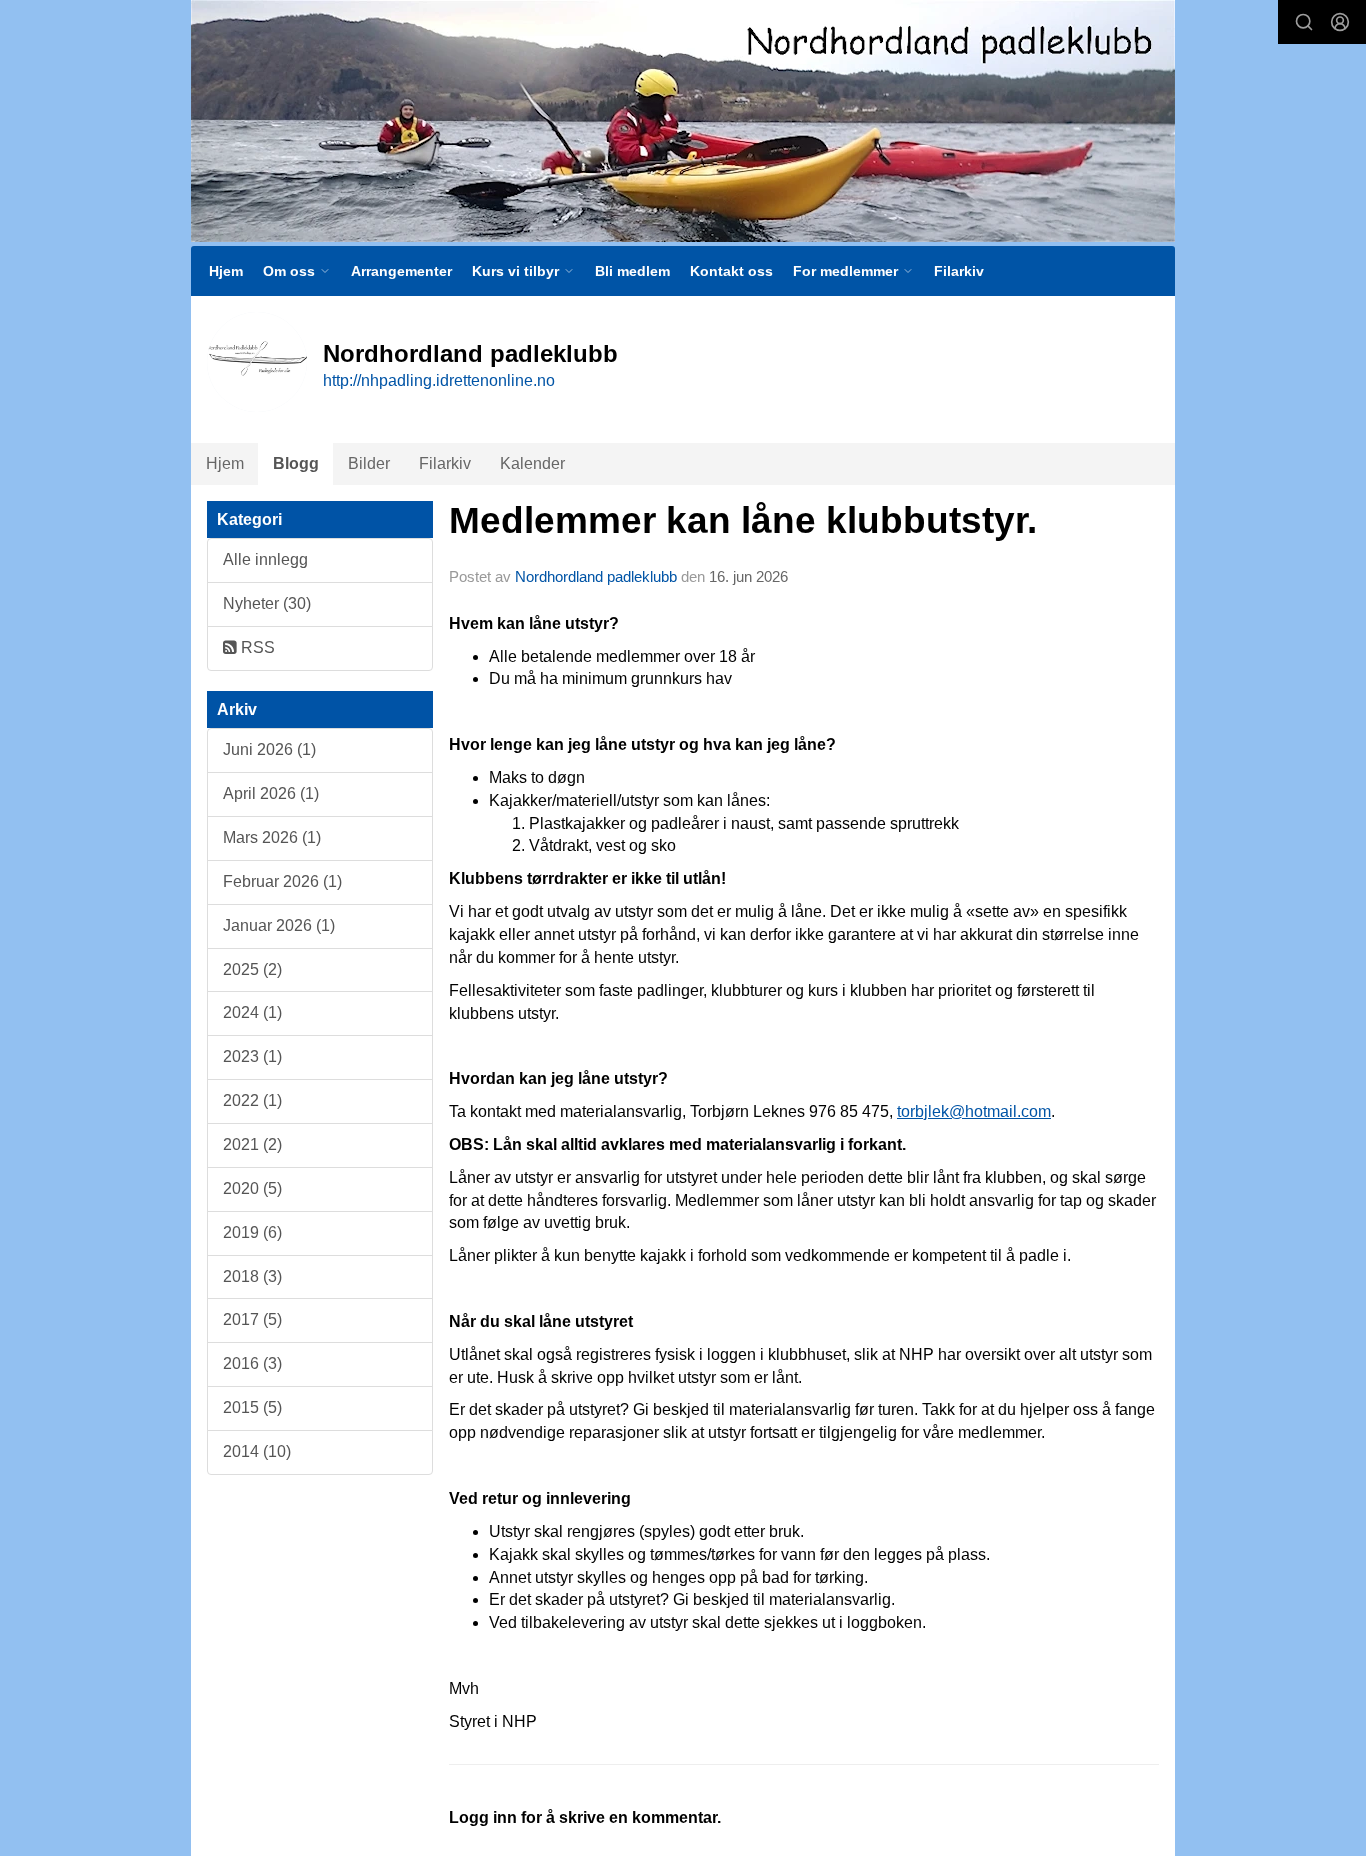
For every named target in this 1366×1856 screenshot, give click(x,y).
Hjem (226, 271)
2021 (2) (252, 1144)
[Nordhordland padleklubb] (683, 121)
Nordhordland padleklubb (596, 576)
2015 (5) (252, 1407)
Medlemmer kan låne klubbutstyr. (743, 520)
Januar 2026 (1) (279, 925)
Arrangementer (401, 271)
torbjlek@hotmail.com (974, 1111)
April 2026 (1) (271, 793)
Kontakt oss (731, 271)
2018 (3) (252, 1276)
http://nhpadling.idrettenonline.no (439, 380)
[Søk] (1304, 22)
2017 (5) (252, 1319)
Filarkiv (959, 271)
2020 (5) (252, 1188)
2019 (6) (252, 1232)
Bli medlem (632, 271)
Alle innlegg (265, 559)
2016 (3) (252, 1363)
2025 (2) (252, 969)
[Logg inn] (1340, 22)
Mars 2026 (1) (272, 837)
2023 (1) (252, 1056)
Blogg (296, 463)
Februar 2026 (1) (282, 881)
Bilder (369, 463)
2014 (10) (257, 1451)
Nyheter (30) (267, 603)
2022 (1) (252, 1100)
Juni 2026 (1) (269, 749)
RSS (256, 647)
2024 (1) (252, 1012)
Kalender (532, 463)
